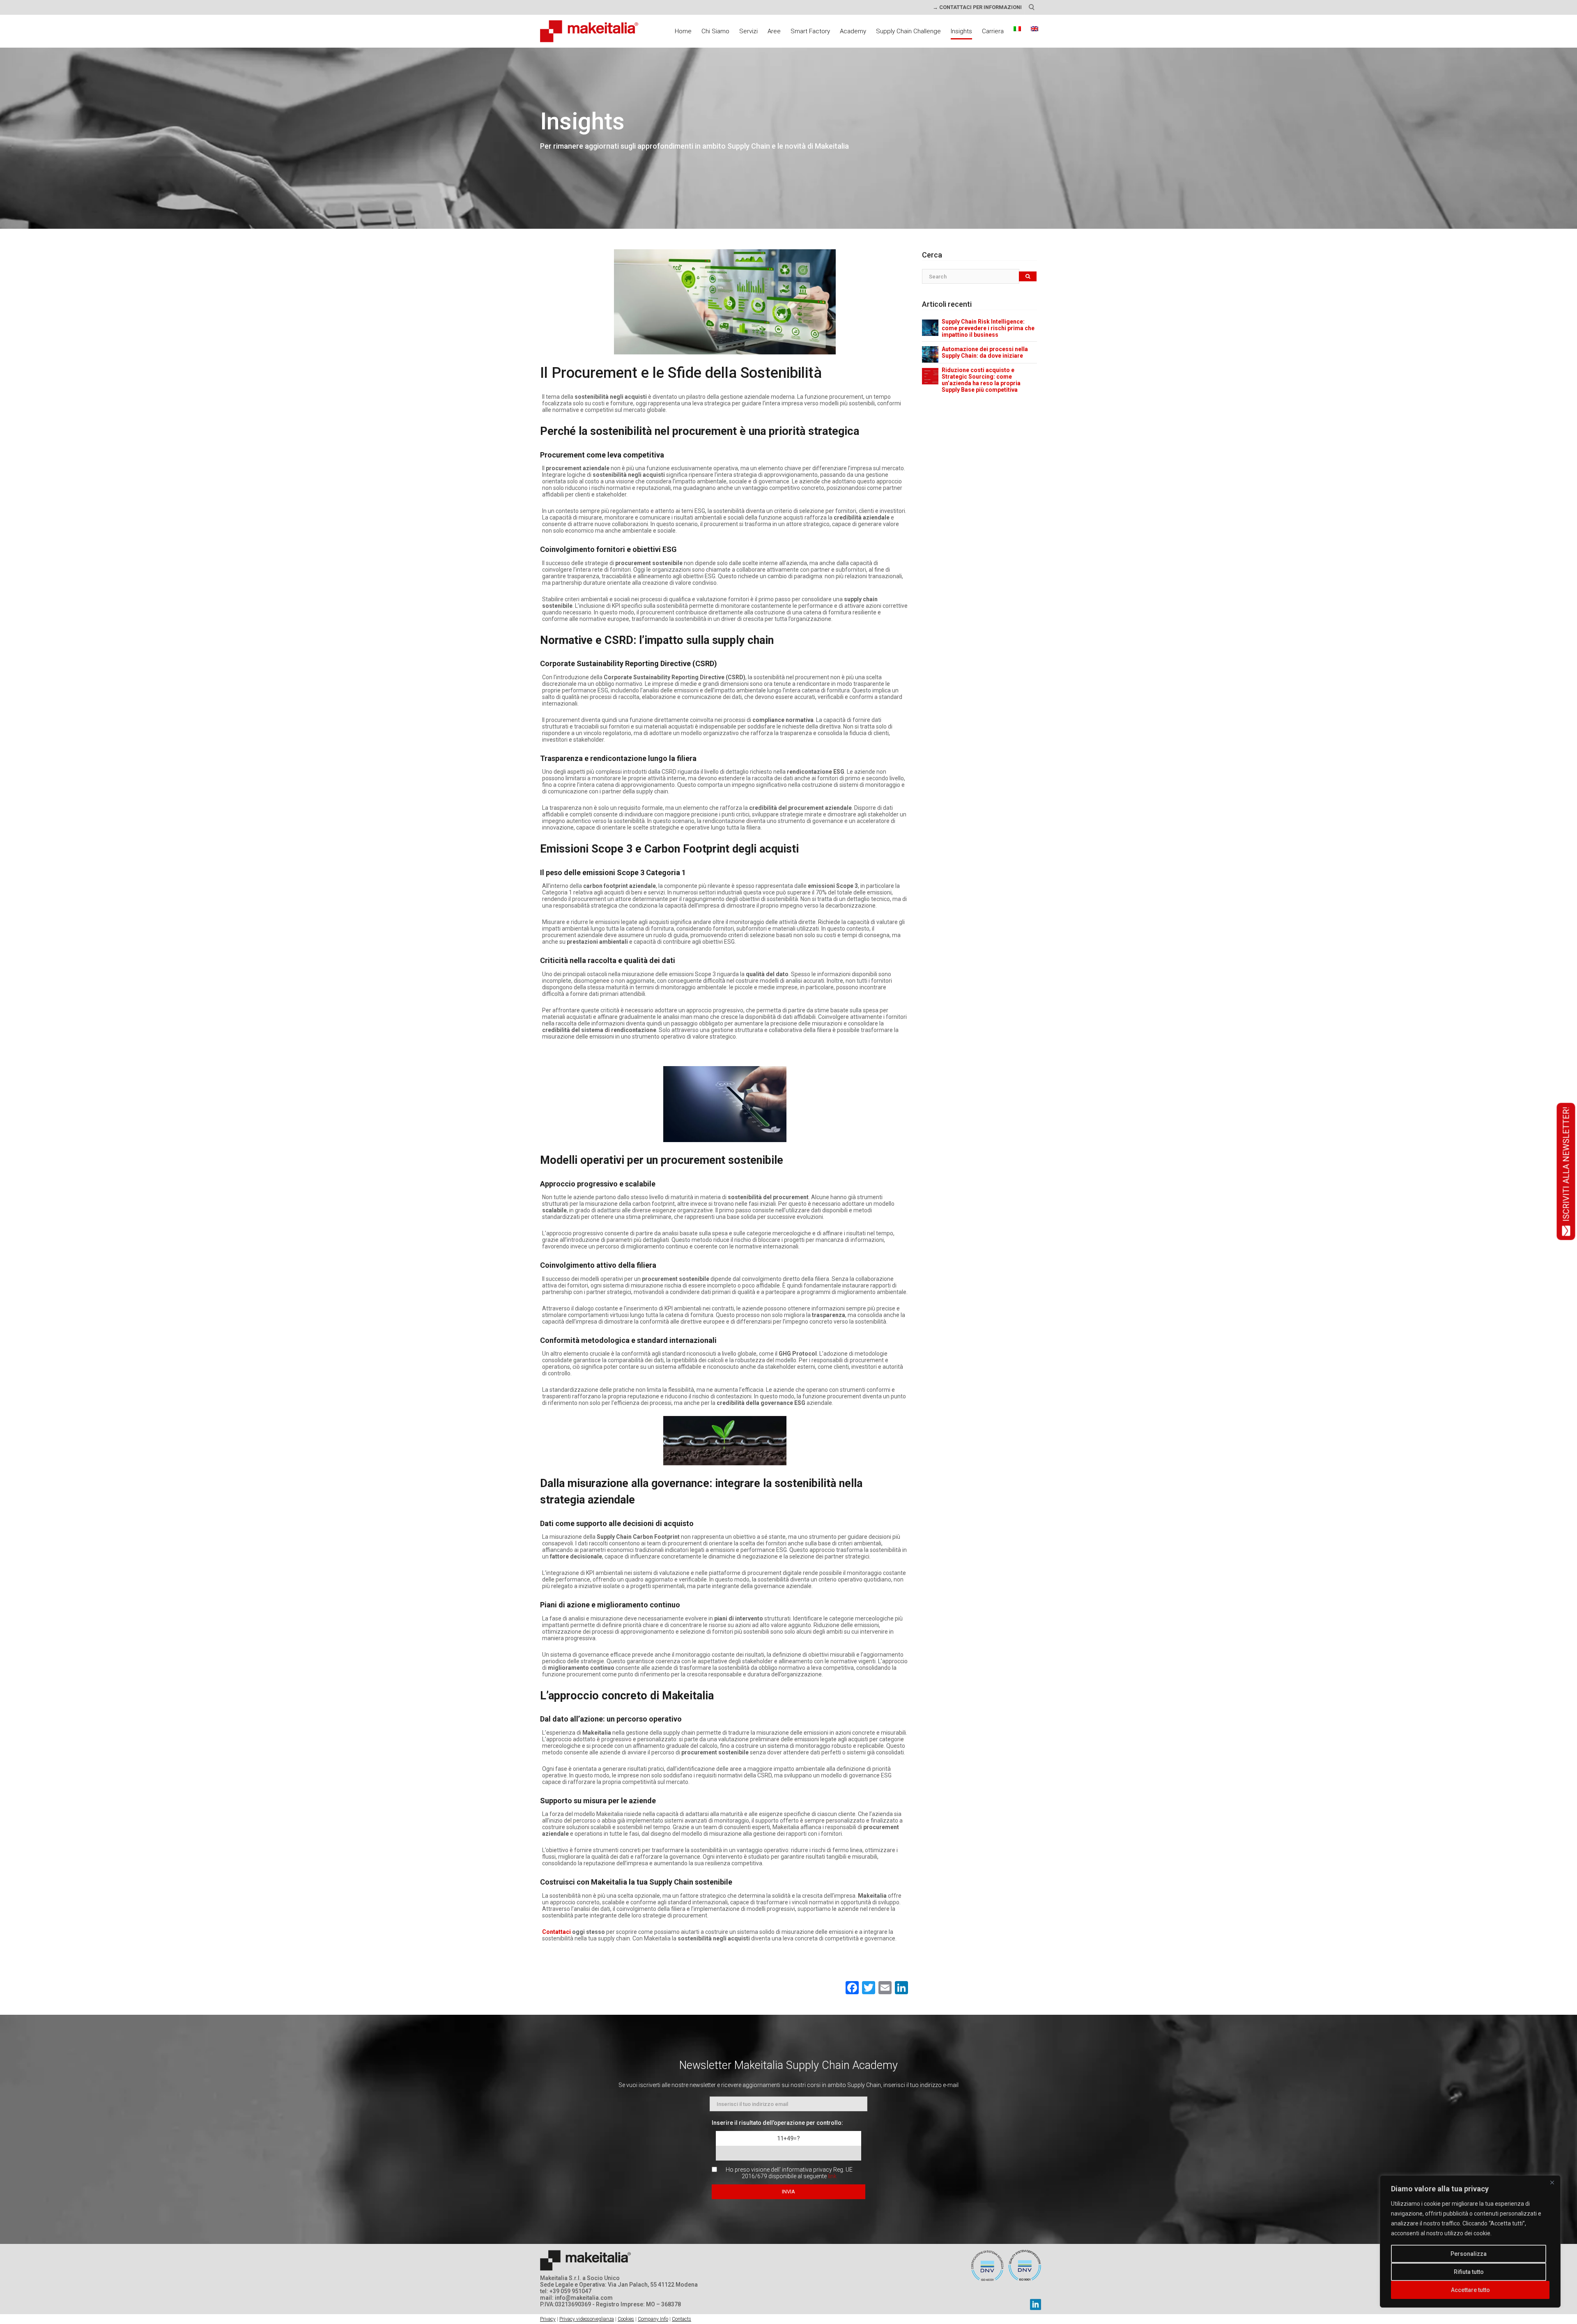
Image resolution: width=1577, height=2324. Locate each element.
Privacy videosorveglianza (587, 2319)
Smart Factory (810, 31)
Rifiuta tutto (1469, 2272)
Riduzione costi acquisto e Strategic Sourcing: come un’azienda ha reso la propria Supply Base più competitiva (981, 380)
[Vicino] (1552, 2182)
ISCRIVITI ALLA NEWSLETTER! (1566, 1164)
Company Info (653, 2319)
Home (683, 31)
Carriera (993, 31)
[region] (1470, 2241)
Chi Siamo (715, 31)
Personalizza (1469, 2254)
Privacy (548, 2319)
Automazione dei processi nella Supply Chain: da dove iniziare (985, 352)
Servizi (748, 31)
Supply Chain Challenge (908, 31)
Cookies (626, 2319)
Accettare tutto (1470, 2290)
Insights (961, 31)
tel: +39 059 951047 (566, 2291)
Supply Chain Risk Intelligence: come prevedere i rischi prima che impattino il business (988, 328)
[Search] (1028, 277)
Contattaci (556, 1932)
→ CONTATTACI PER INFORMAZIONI (977, 7)
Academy (853, 31)
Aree (774, 31)
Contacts (682, 2319)
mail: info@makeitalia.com (576, 2298)
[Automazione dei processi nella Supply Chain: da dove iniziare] (930, 354)
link (832, 2176)
